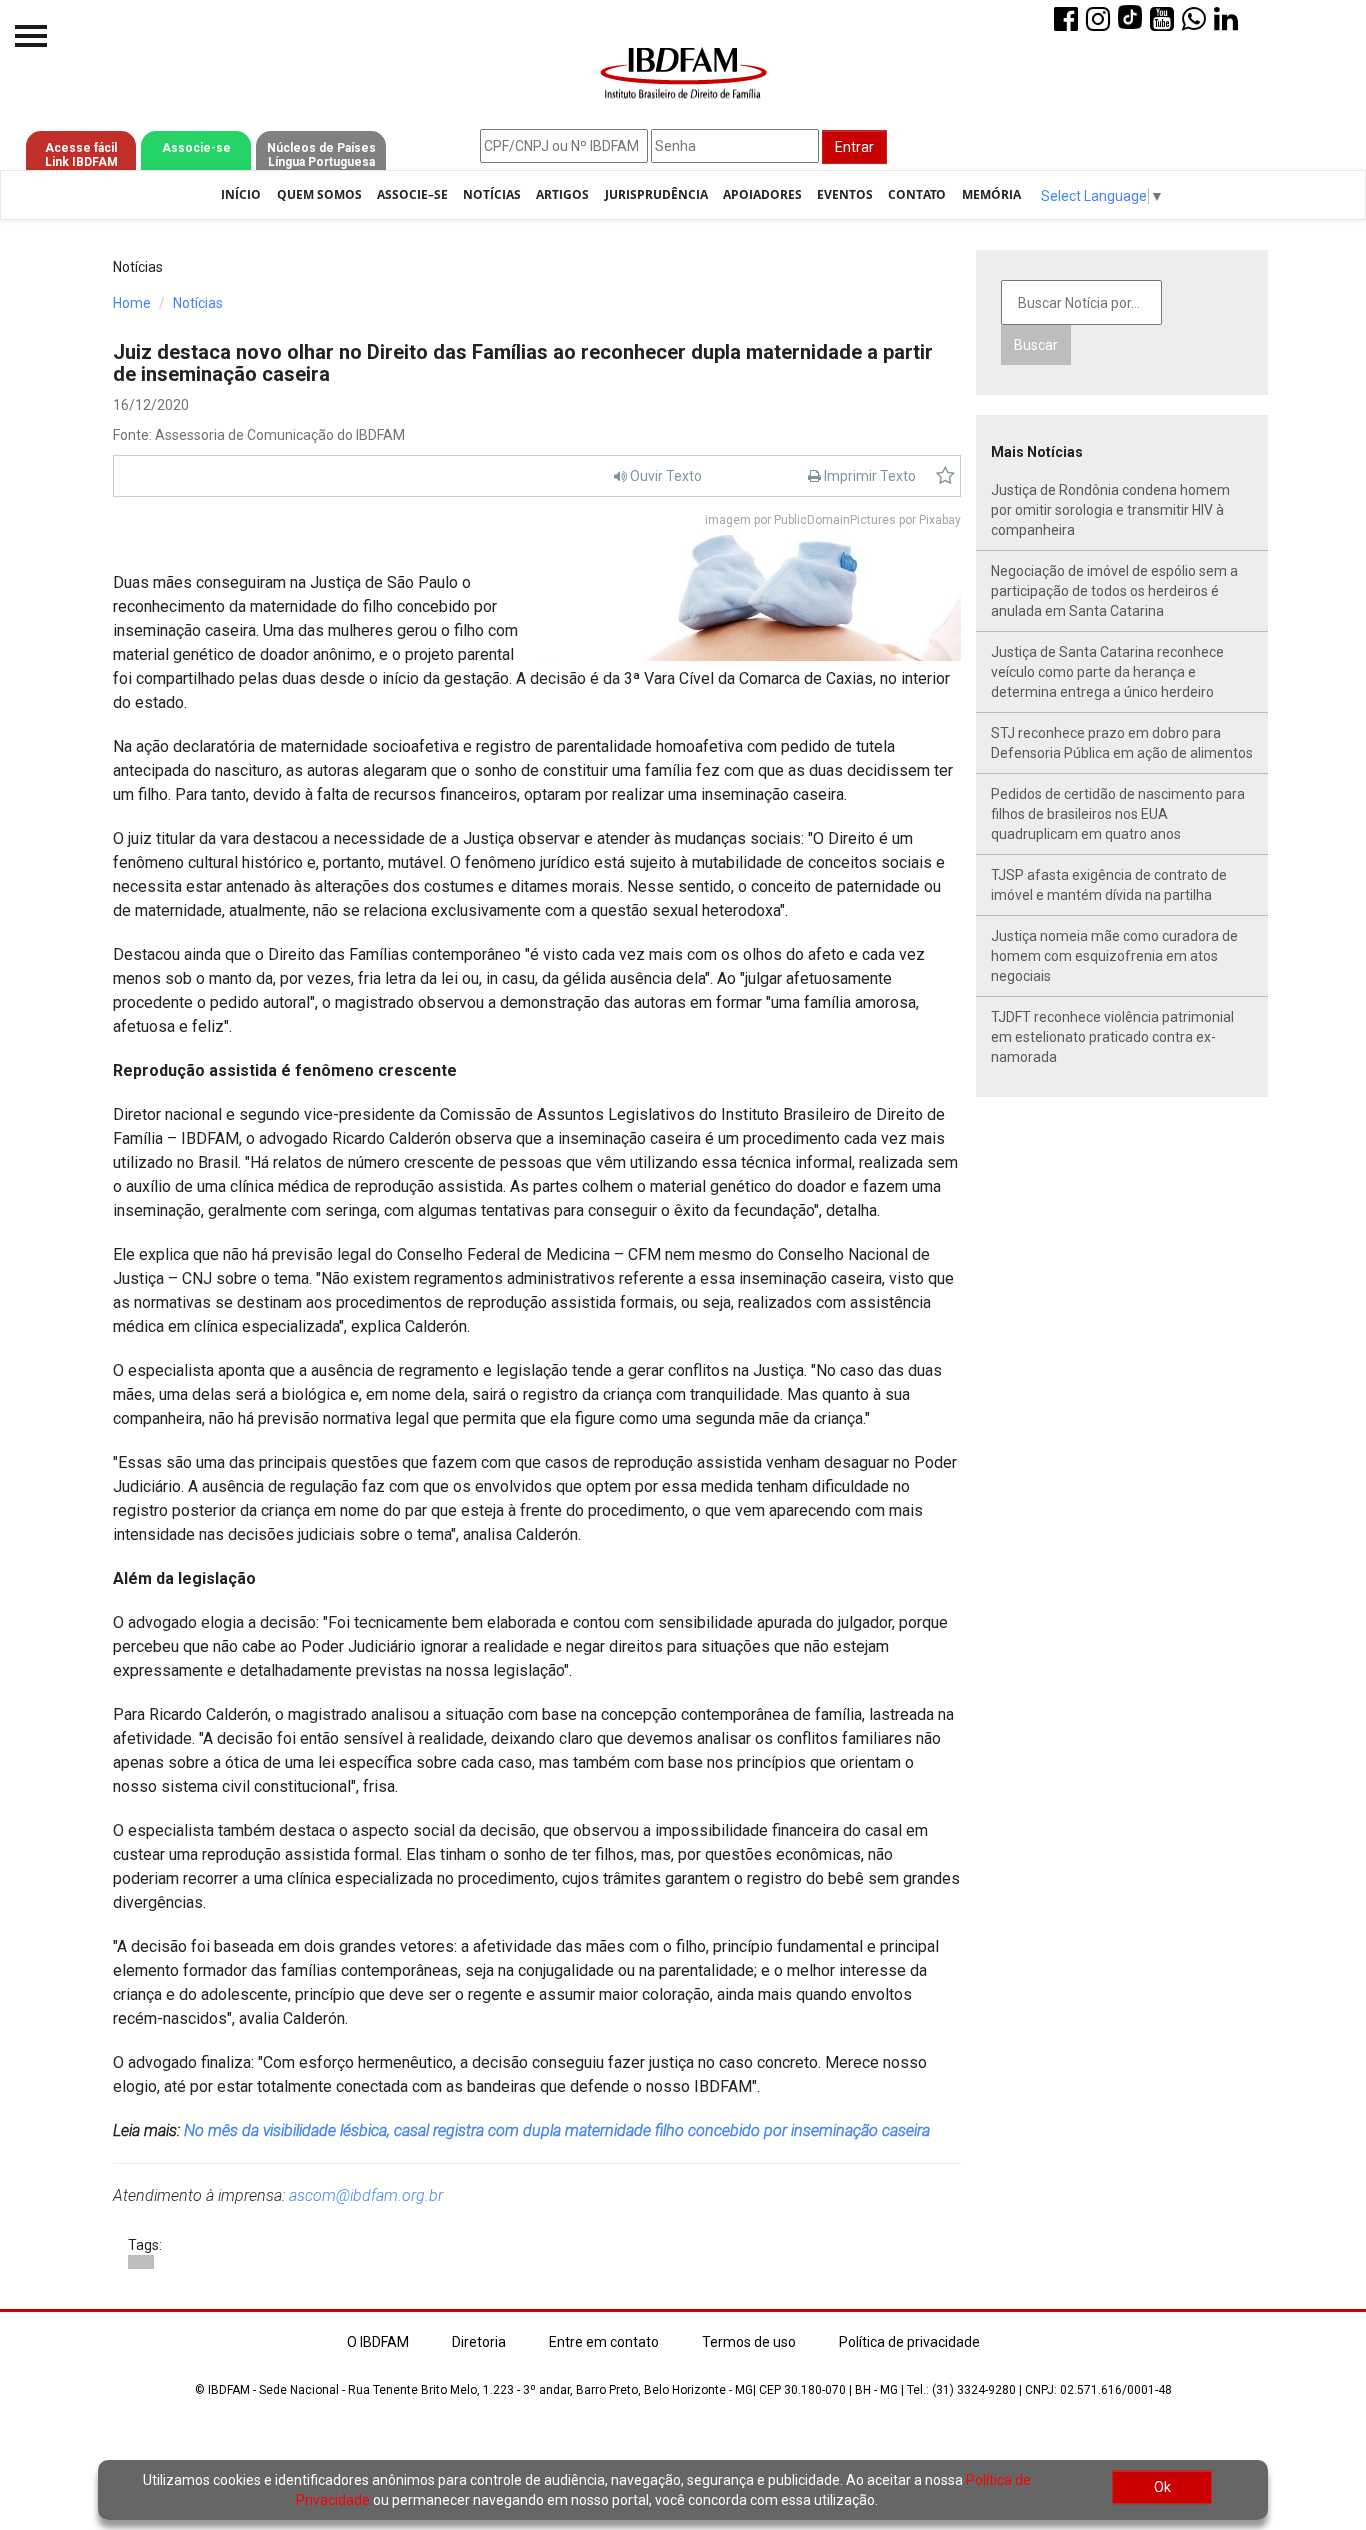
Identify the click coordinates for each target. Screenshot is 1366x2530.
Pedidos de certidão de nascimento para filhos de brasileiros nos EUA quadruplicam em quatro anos (1118, 814)
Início (241, 194)
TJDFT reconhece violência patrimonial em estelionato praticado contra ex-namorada (1112, 1037)
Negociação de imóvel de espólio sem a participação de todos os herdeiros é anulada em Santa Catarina (1114, 591)
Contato (917, 194)
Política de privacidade (909, 2342)
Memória (991, 194)
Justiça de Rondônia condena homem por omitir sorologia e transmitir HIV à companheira (1110, 510)
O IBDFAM (378, 2342)
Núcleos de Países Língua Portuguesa (321, 155)
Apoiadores (762, 194)
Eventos (845, 194)
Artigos (562, 194)
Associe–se (412, 194)
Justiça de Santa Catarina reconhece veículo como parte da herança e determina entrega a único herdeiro (1107, 672)
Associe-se (196, 148)
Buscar (1036, 345)
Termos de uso (749, 2342)
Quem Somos (319, 194)
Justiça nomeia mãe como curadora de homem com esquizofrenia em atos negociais (1114, 956)
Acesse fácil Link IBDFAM (81, 155)
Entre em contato (604, 2342)
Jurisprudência (656, 194)
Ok (1162, 2487)
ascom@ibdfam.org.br (366, 2195)
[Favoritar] (945, 476)
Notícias (492, 194)
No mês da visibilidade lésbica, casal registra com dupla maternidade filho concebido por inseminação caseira (557, 2130)
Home (132, 303)
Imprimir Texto (868, 476)
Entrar (854, 147)
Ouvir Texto (664, 476)
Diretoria (479, 2342)
